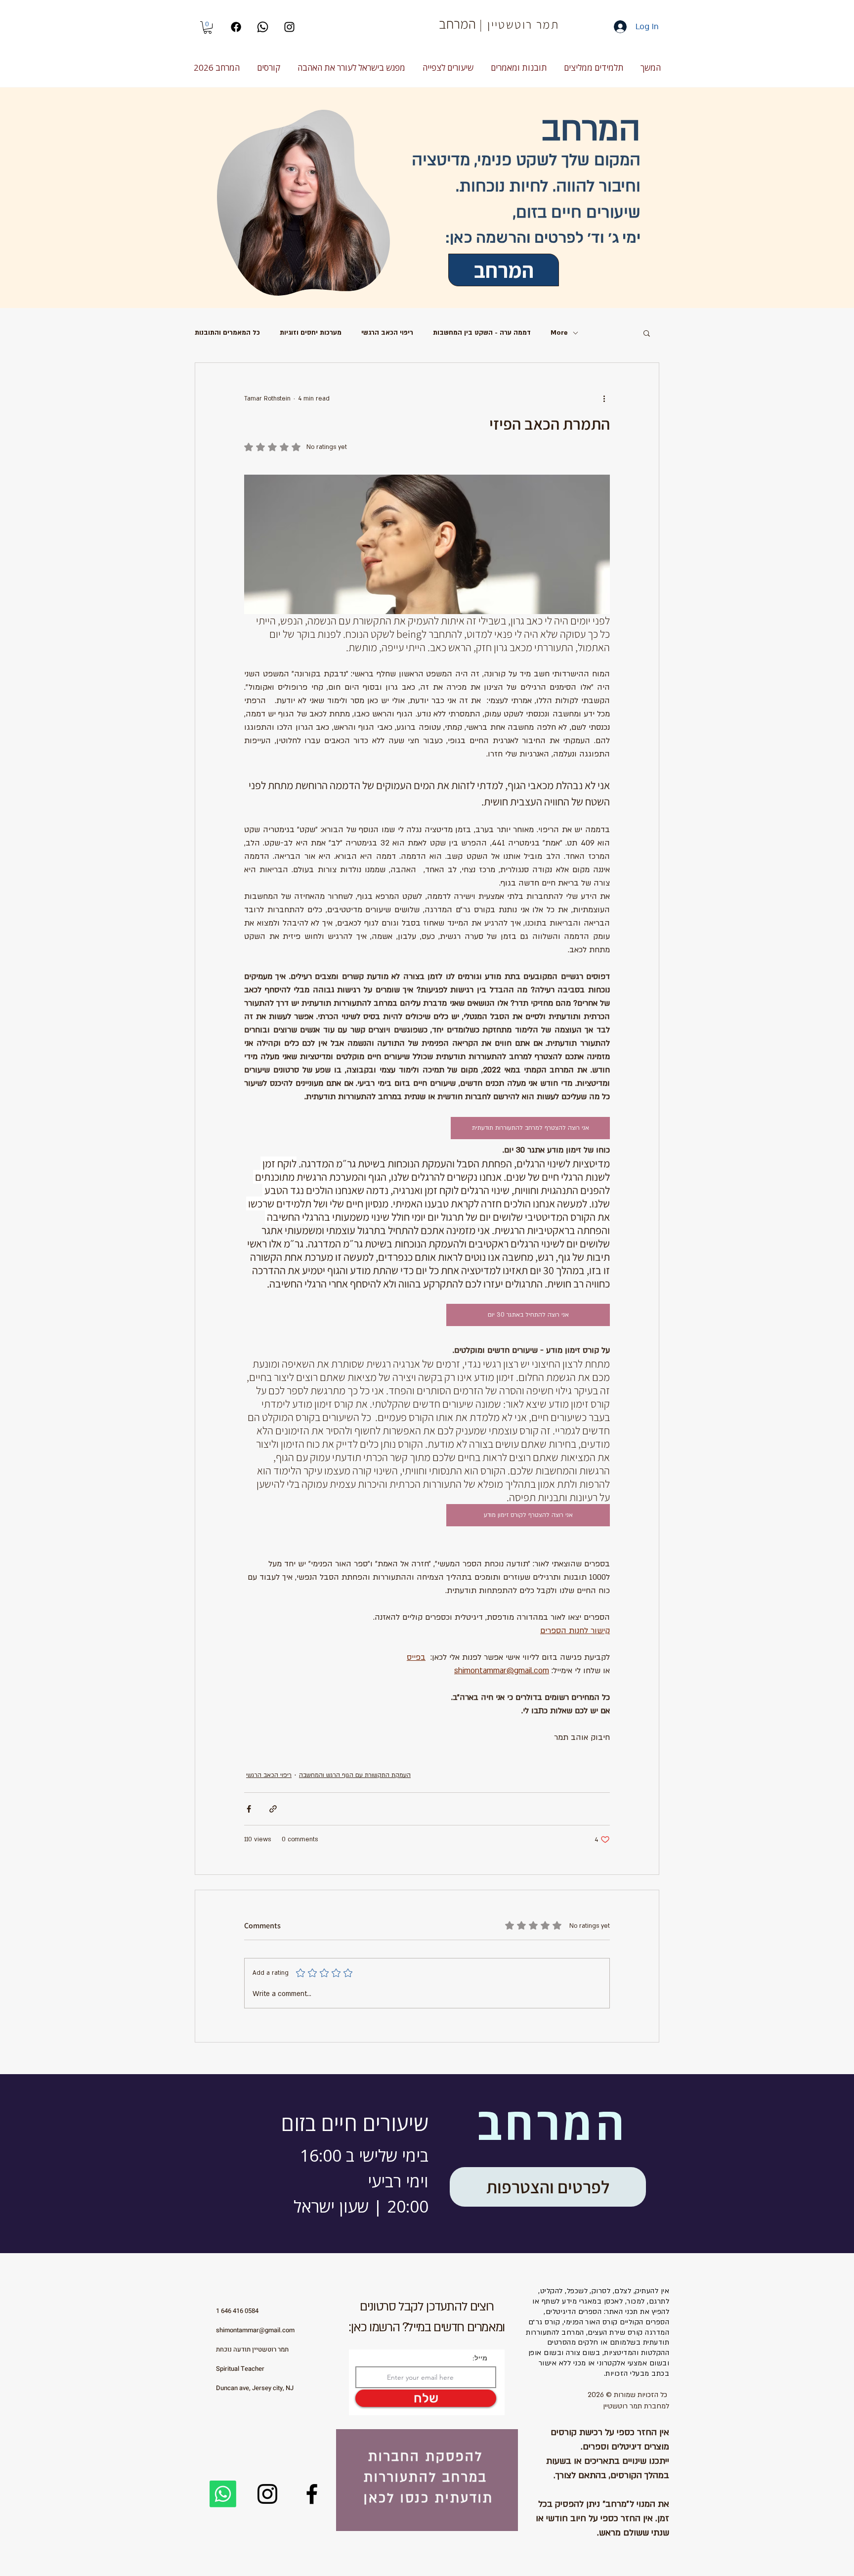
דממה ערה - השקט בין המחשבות (482, 333)
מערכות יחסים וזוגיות (311, 333)
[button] (208, 27)
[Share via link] (273, 1809)
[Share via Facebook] (249, 1809)
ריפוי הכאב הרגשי (387, 333)
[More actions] (604, 399)
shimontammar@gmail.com (255, 2330)
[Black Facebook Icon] (312, 2494)
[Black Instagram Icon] (289, 27)
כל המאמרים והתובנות (227, 333)
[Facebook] (236, 27)
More (559, 333)
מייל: (480, 2358)
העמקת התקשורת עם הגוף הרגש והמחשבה (355, 1775)
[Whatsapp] (263, 27)
